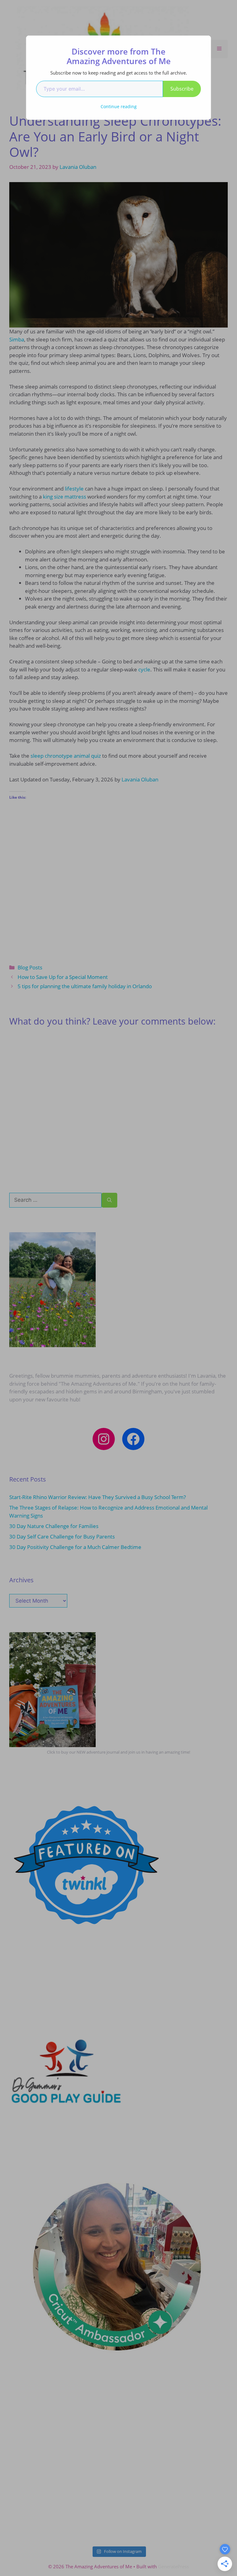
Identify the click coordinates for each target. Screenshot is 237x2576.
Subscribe (182, 89)
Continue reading (119, 106)
